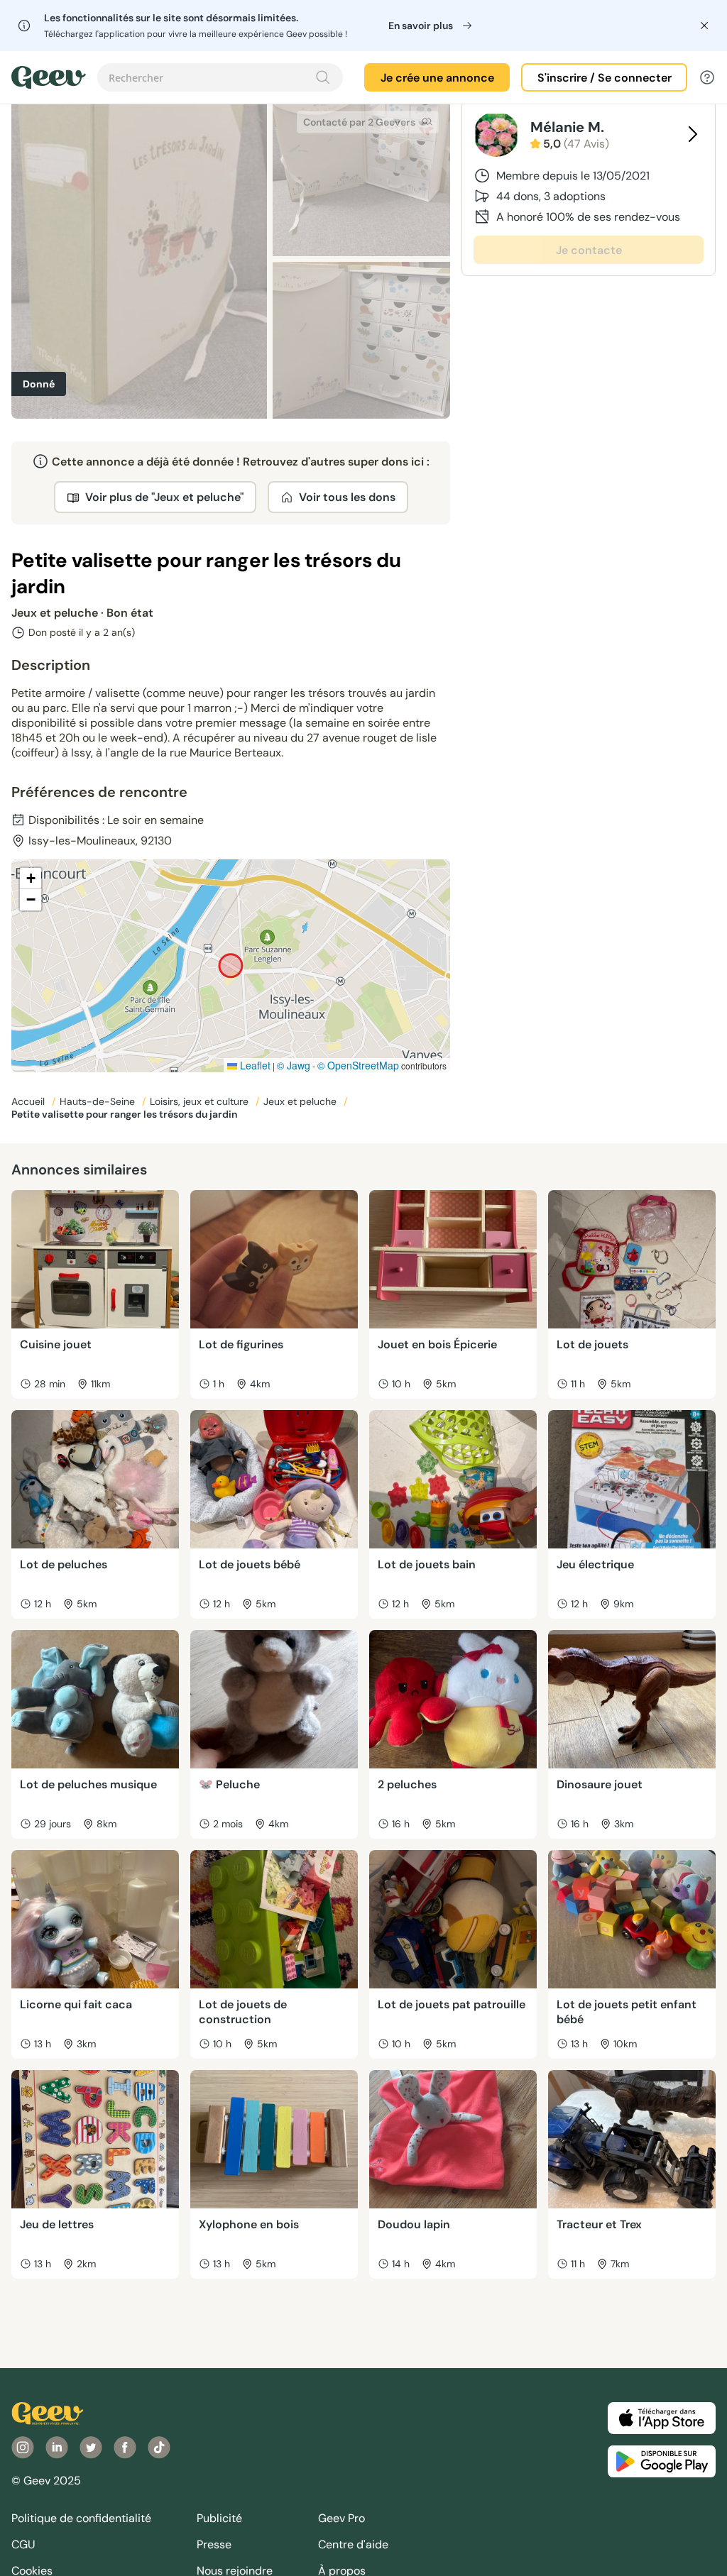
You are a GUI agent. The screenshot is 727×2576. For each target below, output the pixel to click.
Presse (214, 2544)
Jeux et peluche (301, 1101)
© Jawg (294, 1065)
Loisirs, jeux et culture (201, 1101)
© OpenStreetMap (358, 1065)
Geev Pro (341, 2518)
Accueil (29, 1101)
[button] (31, 879)
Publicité (219, 2518)
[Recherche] (323, 77)
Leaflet (254, 1065)
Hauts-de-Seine (99, 1101)
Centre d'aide (353, 2544)
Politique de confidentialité (81, 2518)
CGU (23, 2544)
